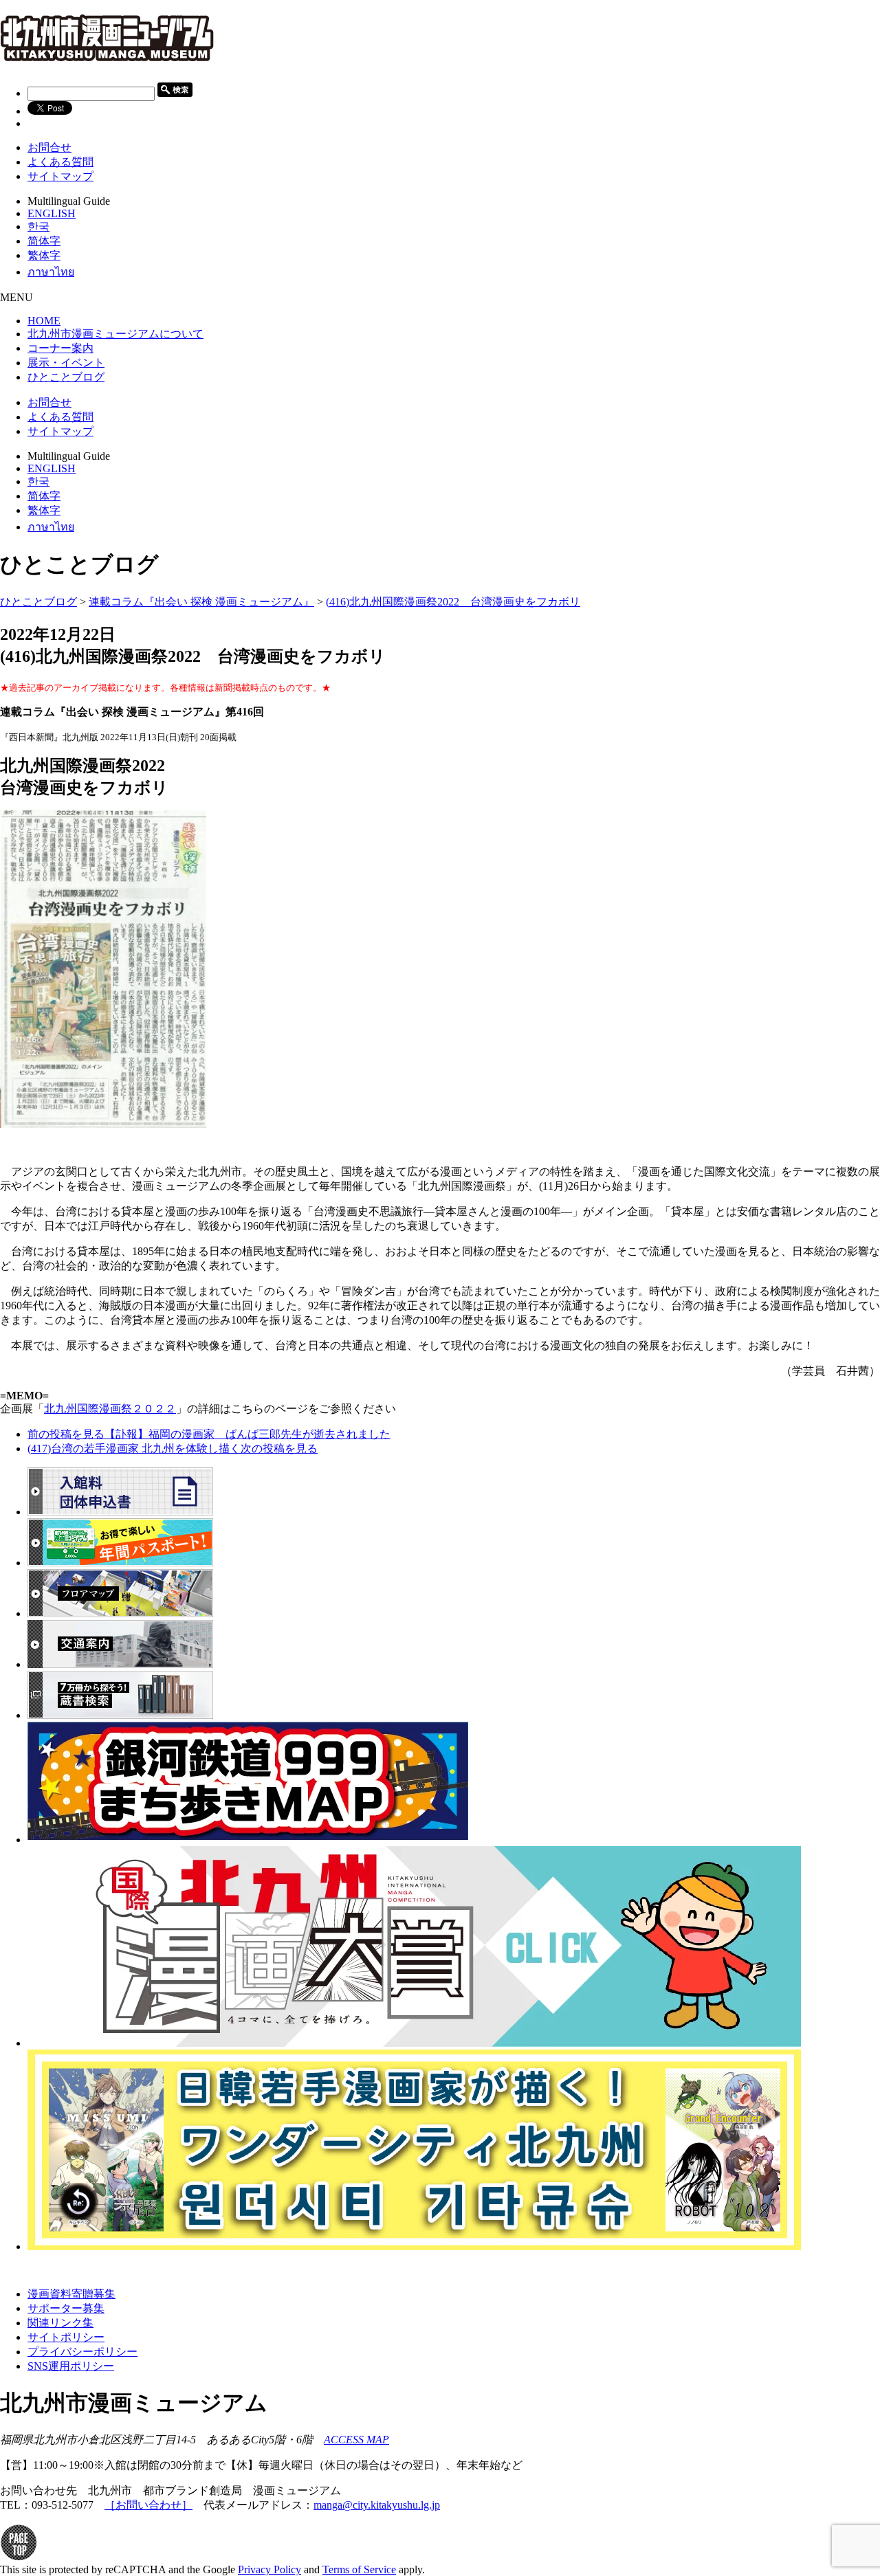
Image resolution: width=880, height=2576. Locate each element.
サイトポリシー (66, 2337)
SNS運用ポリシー (71, 2366)
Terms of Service (359, 2569)
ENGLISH (52, 213)
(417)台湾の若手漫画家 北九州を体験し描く (173, 1448)
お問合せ (49, 147)
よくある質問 (60, 162)
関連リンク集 (60, 2323)
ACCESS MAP (356, 2440)
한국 (38, 226)
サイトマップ (60, 176)
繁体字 (44, 255)
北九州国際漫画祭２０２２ (110, 1409)
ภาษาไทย (51, 272)
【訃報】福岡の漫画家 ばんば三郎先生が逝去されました (209, 1434)
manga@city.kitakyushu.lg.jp (377, 2505)
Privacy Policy (269, 2569)
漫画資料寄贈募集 (71, 2294)
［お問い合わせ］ (148, 2505)
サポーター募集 (66, 2308)
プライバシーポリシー (82, 2352)
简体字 (44, 241)
